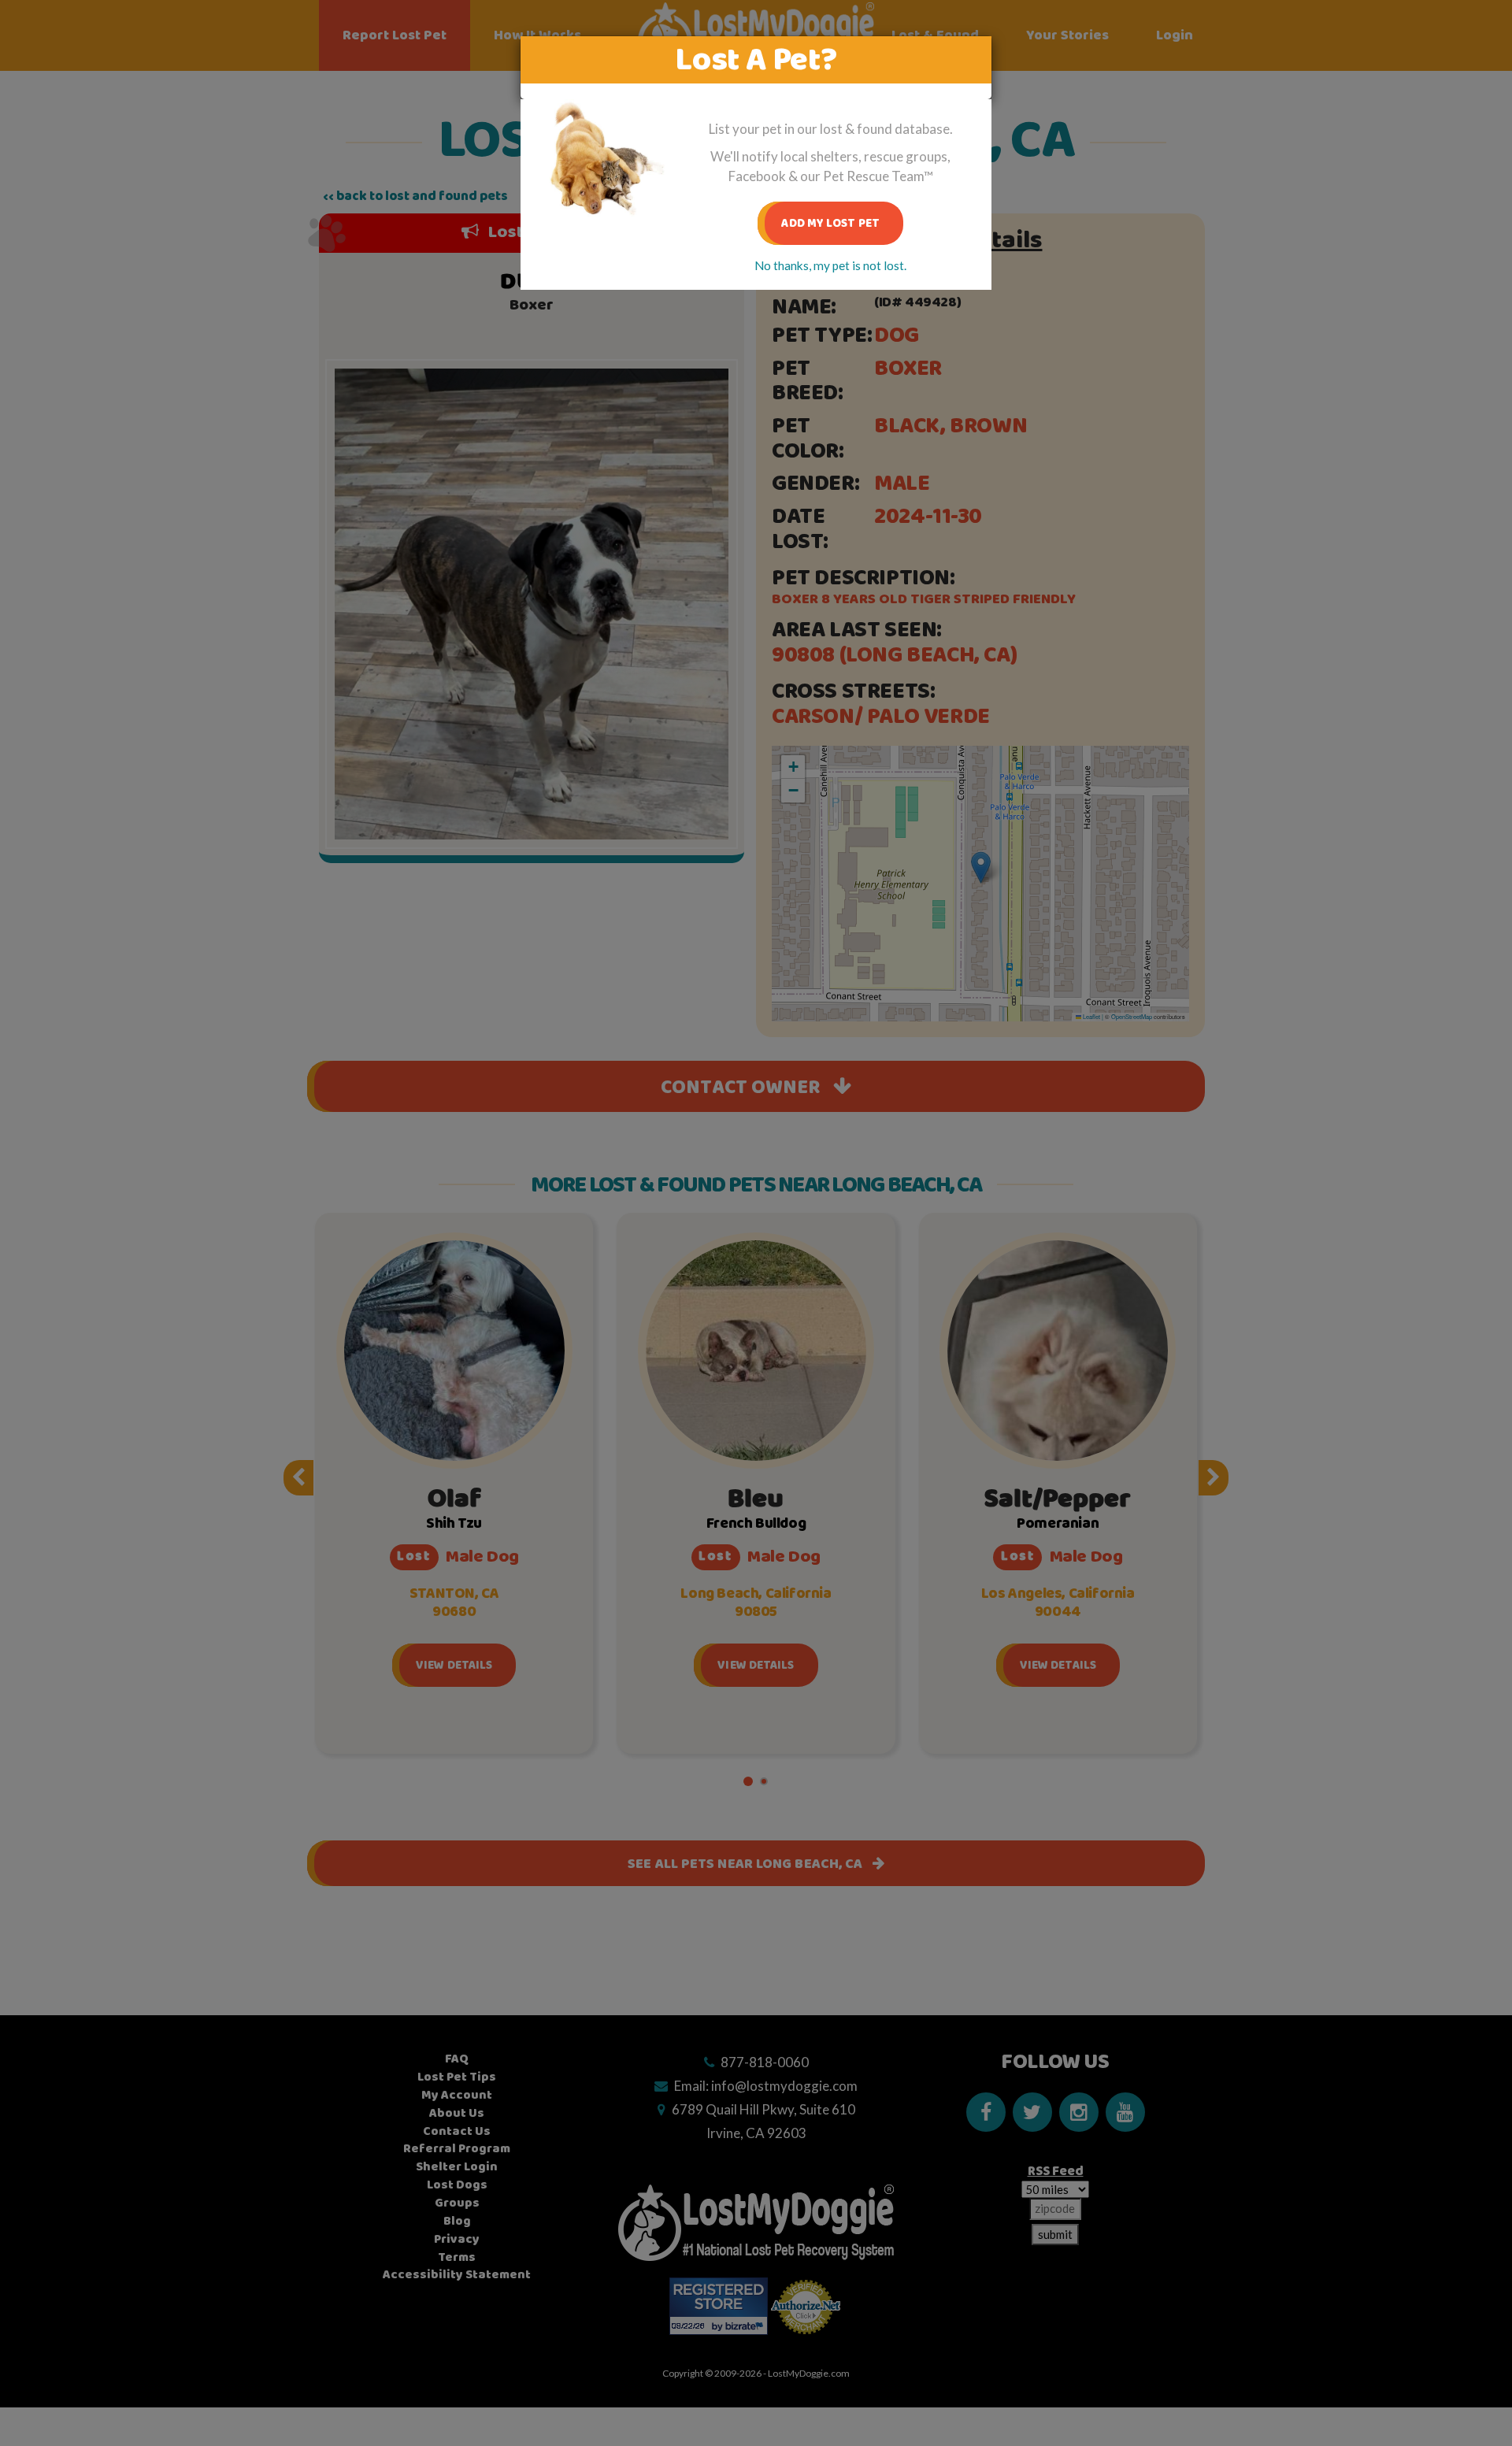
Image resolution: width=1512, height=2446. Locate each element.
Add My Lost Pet (830, 223)
